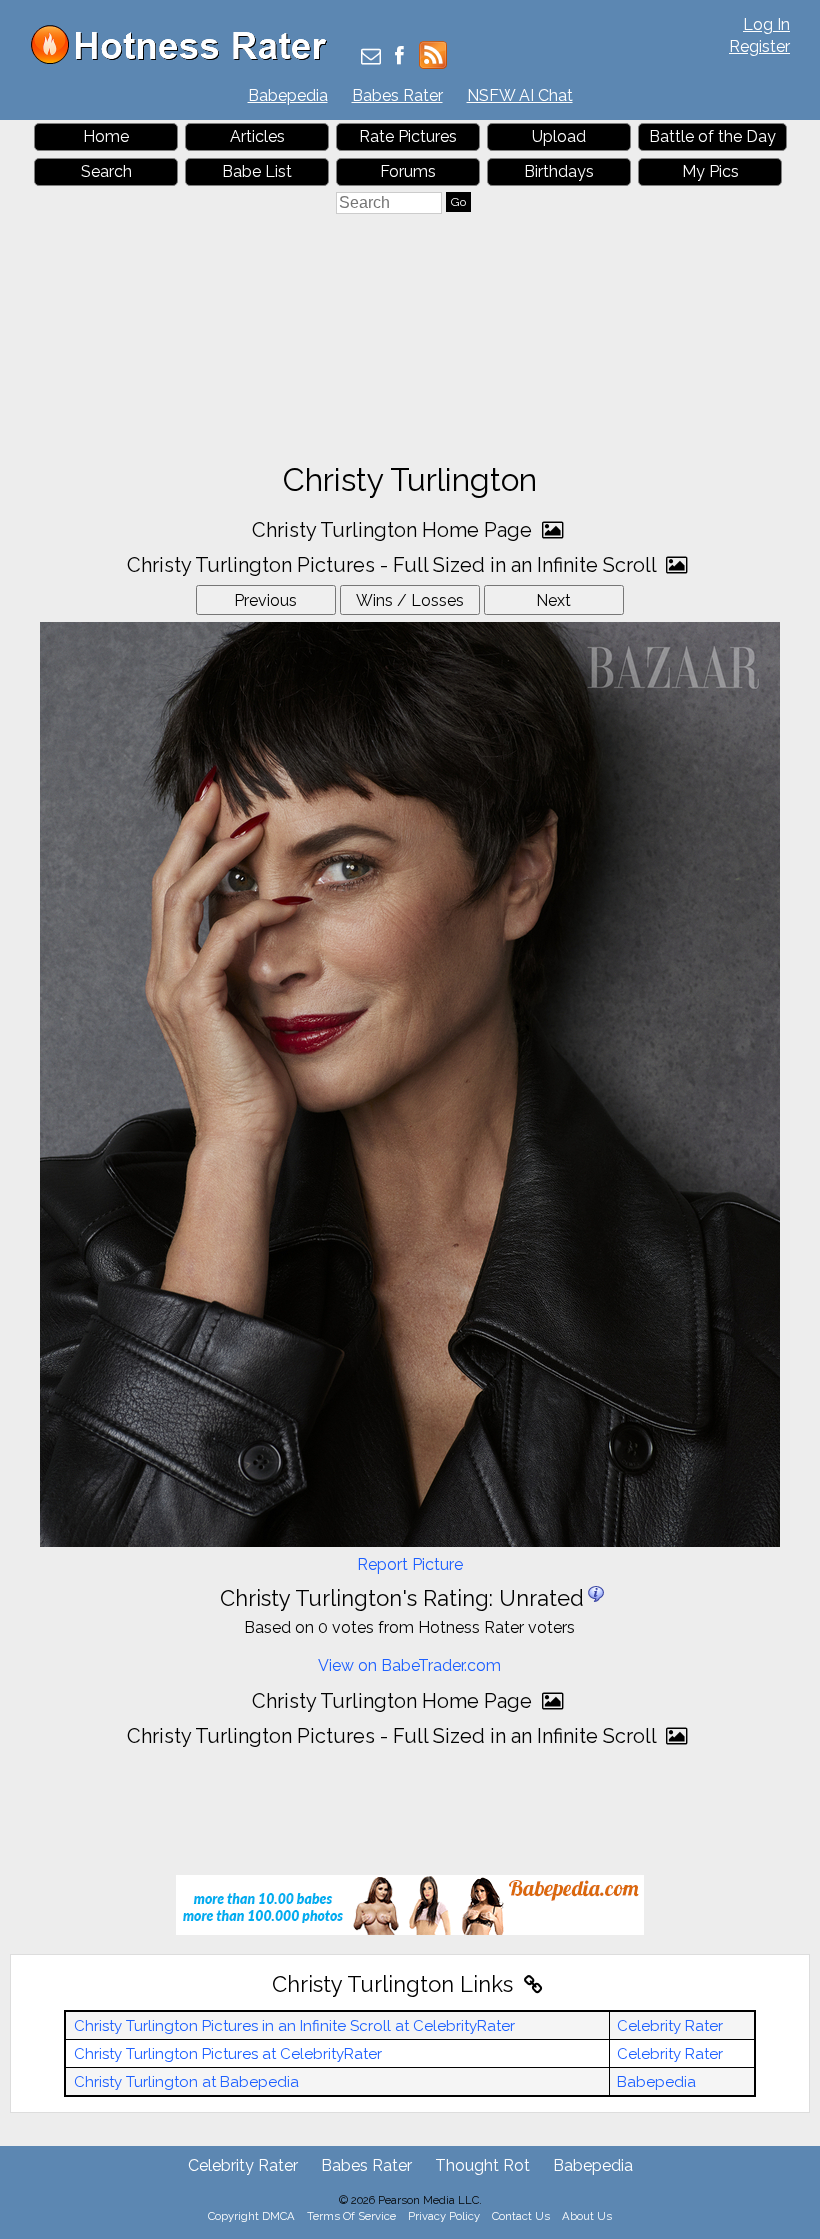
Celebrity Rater (670, 2026)
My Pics (710, 171)
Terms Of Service (351, 2216)
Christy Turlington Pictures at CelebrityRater (228, 2054)
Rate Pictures (408, 136)
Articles (257, 136)
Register (759, 46)
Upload (559, 136)
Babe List (257, 171)
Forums (408, 171)
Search (106, 171)
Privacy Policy (444, 2216)
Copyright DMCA (251, 2216)
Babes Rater (397, 95)
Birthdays (559, 171)
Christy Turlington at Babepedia (186, 2082)
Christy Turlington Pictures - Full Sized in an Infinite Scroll (394, 565)
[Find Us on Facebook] (399, 57)
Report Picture (410, 1564)
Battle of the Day (712, 136)
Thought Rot (482, 2165)
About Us (587, 2216)
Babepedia (288, 95)
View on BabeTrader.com (409, 1665)
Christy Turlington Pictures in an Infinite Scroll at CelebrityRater (294, 2026)
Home (106, 136)
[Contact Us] (371, 57)
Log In (766, 24)
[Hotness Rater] (186, 59)
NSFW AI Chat (520, 95)
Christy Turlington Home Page (394, 530)
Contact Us (521, 2216)
